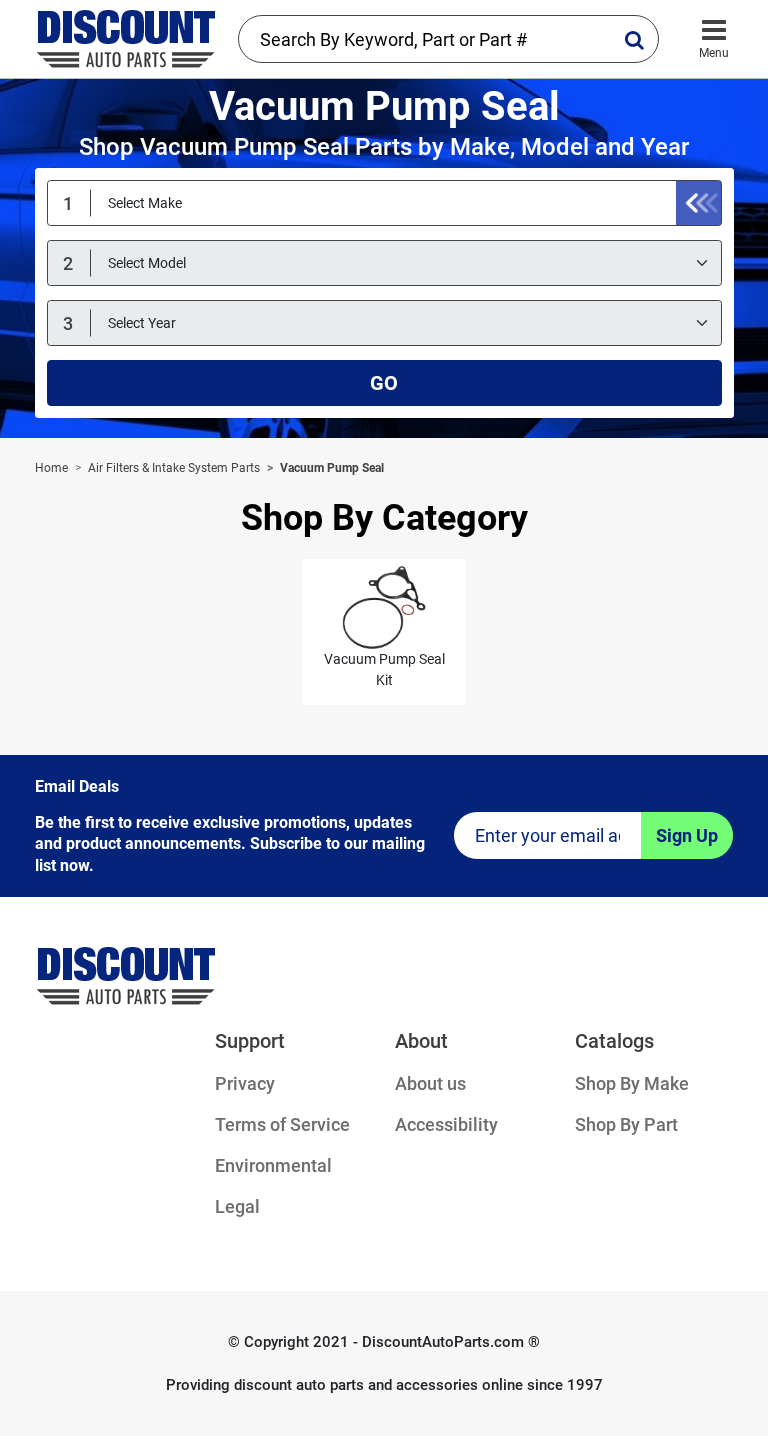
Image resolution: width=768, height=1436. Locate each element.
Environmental (273, 1165)
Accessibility (446, 1124)
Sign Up (687, 835)
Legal (237, 1206)
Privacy (245, 1083)
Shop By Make (632, 1083)
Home (51, 468)
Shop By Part (626, 1124)
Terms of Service (282, 1124)
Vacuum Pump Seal (332, 468)
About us (430, 1083)
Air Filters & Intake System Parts (174, 468)
